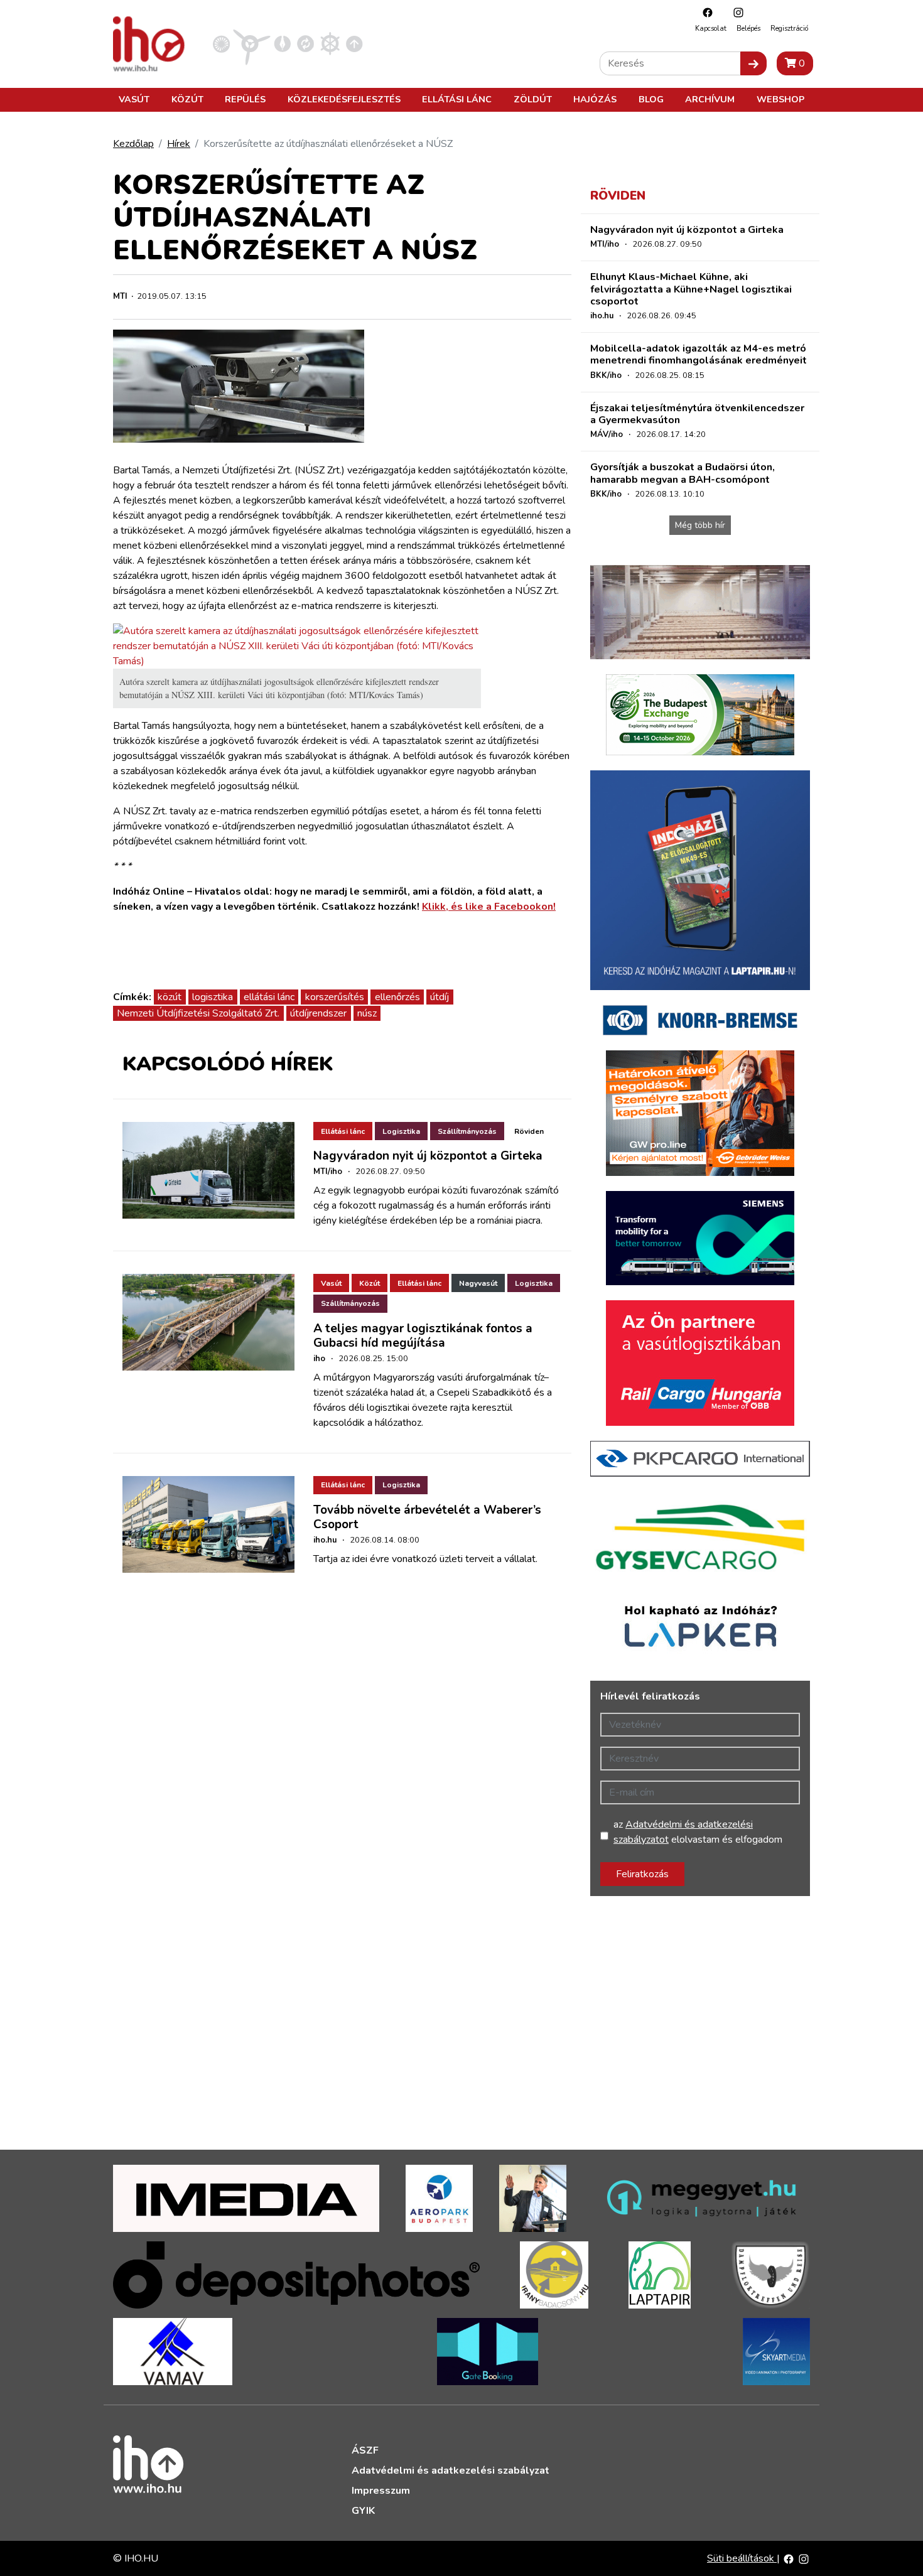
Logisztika (401, 1131)
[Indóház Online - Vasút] (221, 43)
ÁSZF (365, 2450)
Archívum (710, 99)
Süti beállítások (742, 2558)
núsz (367, 1013)
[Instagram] (735, 12)
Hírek (179, 144)
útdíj (440, 997)
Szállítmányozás (467, 1131)
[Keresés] (753, 63)
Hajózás (595, 99)
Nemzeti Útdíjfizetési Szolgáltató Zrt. (198, 1013)
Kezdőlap (133, 144)
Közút (187, 99)
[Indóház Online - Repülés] (252, 43)
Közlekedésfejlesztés (344, 99)
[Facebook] (704, 12)
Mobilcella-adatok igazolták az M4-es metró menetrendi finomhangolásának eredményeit (699, 354)
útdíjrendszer (318, 1013)
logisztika (213, 997)
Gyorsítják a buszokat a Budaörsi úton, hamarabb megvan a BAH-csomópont (683, 473)
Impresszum (381, 2491)
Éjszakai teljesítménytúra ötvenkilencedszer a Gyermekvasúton (697, 414)
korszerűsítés (335, 997)
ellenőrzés (397, 997)
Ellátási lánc (457, 99)
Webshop (780, 99)
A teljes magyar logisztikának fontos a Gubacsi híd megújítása (423, 1336)
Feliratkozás (642, 1874)
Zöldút (533, 99)
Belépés (748, 29)
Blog (651, 99)
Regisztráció (789, 29)
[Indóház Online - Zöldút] (305, 43)
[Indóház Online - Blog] (282, 43)
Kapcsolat (711, 29)
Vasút (134, 99)
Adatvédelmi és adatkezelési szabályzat (451, 2471)
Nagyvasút (478, 1283)
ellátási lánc (269, 997)
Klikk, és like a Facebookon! (489, 907)
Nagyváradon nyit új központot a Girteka (428, 1156)
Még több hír (700, 525)
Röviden (529, 1131)
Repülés (245, 99)
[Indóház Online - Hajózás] (330, 43)
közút (170, 997)
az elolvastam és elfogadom (698, 1832)
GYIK (363, 2511)
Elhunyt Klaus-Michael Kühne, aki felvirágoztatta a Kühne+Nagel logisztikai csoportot (691, 289)
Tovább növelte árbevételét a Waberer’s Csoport (427, 1517)
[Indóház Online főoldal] (354, 43)
